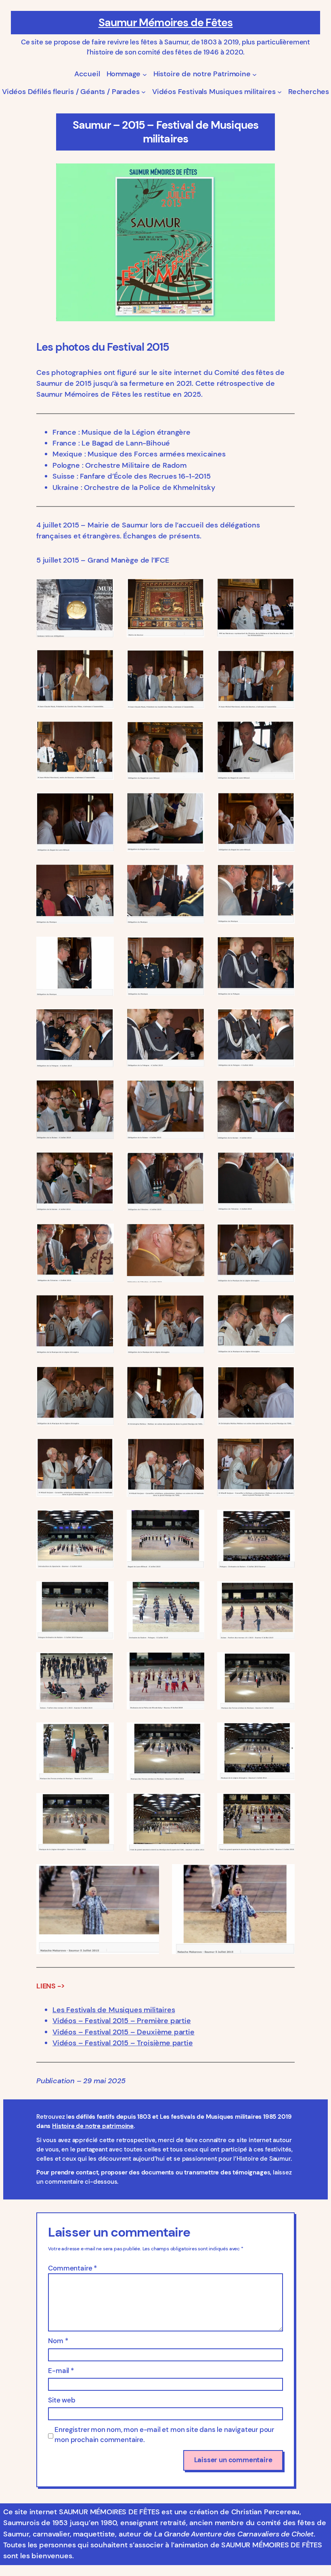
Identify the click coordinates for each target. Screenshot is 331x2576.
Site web (62, 2400)
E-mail (61, 2371)
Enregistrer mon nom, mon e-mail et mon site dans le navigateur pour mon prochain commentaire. (164, 2435)
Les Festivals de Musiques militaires (114, 2010)
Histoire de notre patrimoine (93, 2126)
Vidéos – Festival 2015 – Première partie (122, 2021)
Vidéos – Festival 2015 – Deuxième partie (124, 2032)
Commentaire (72, 2268)
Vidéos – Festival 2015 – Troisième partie (123, 2043)
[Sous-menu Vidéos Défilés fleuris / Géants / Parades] (144, 92)
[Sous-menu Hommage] (145, 74)
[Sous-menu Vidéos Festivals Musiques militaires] (280, 92)
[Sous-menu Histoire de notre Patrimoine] (255, 74)
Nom (58, 2341)
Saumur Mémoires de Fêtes (166, 23)
